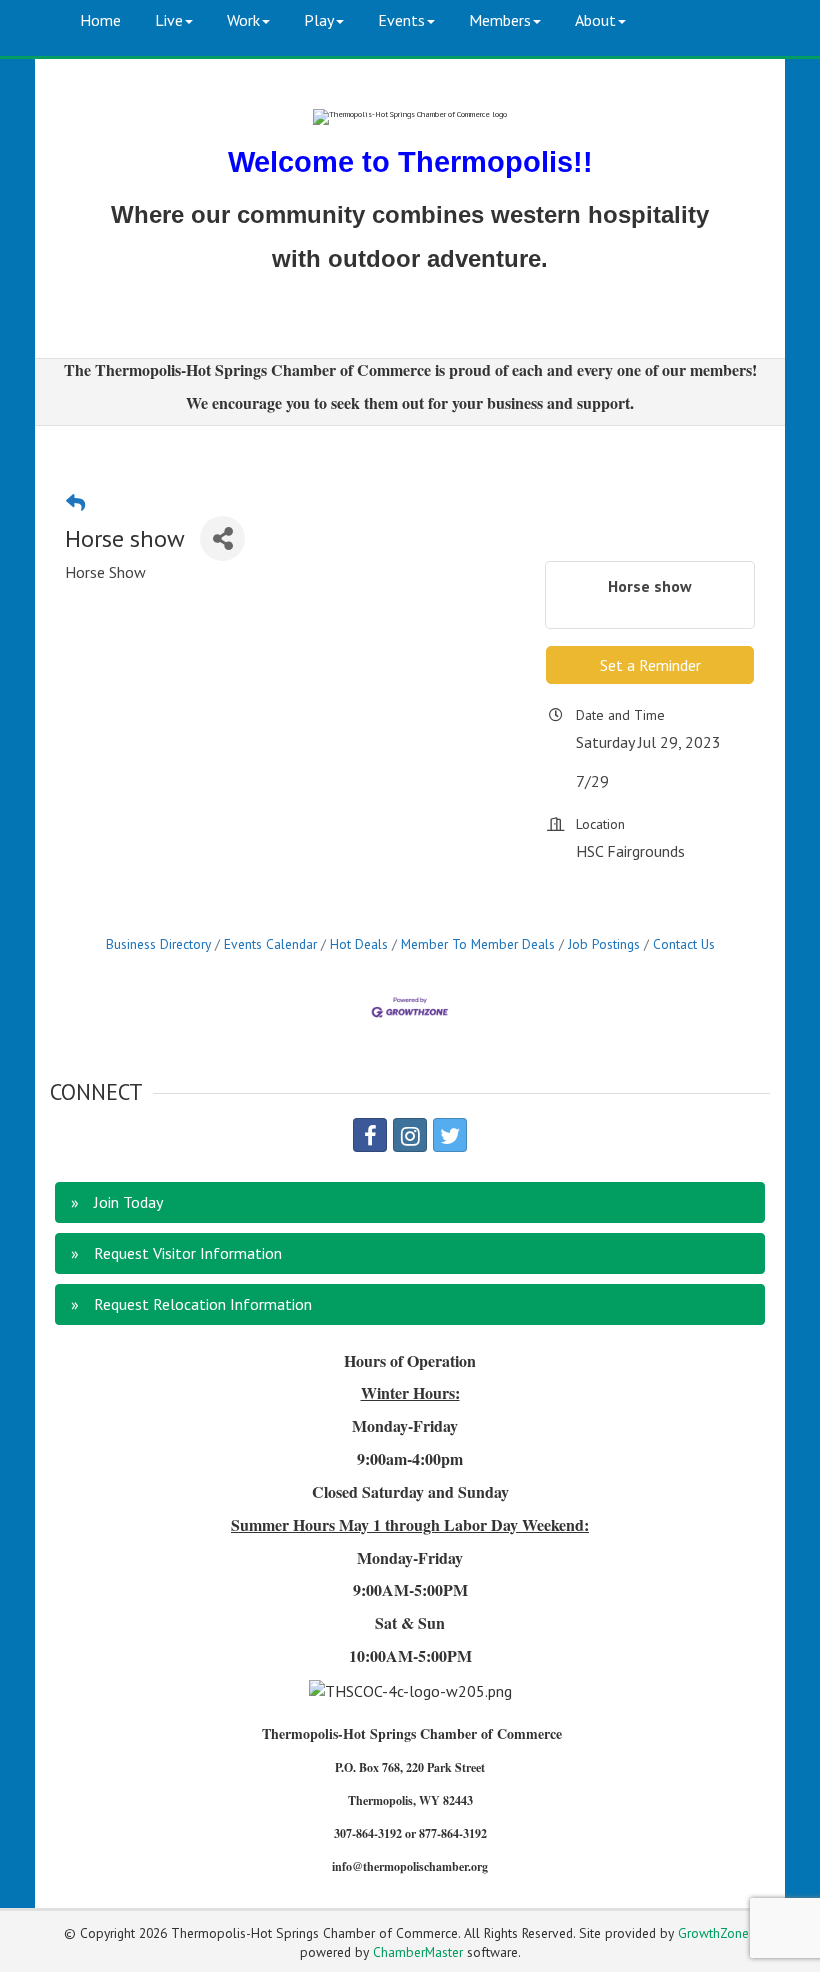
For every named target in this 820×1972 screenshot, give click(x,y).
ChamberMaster (418, 1952)
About (595, 20)
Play (319, 20)
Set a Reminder (650, 665)
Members (500, 20)
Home (100, 20)
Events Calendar (270, 944)
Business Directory (158, 944)
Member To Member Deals (478, 944)
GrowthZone (713, 1933)
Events (401, 20)
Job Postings (604, 944)
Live (169, 20)
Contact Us (684, 944)
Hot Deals (359, 944)
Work (243, 20)
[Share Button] (222, 538)
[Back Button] (75, 502)
